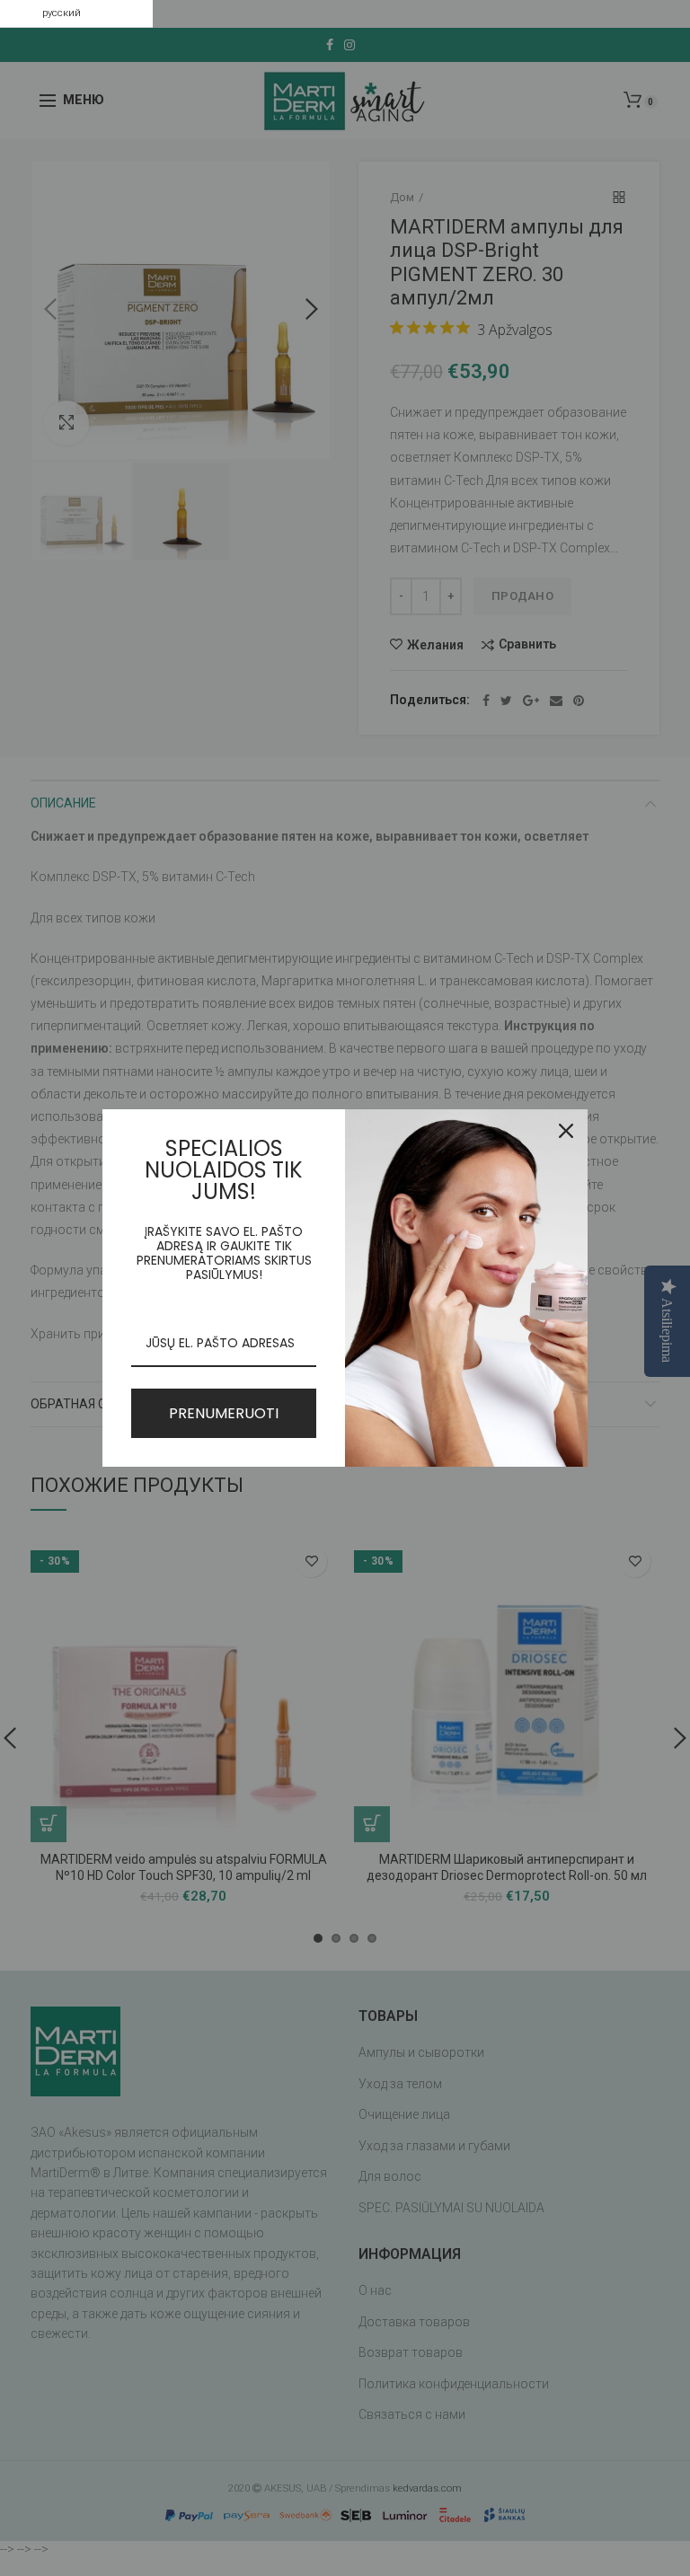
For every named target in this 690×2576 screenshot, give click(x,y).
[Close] (566, 1131)
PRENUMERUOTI (224, 1413)
